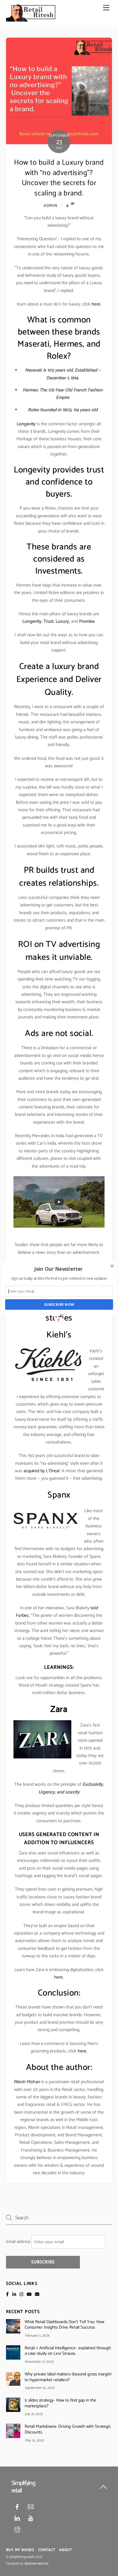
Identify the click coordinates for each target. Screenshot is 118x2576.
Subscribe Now (59, 1304)
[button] (59, 1269)
